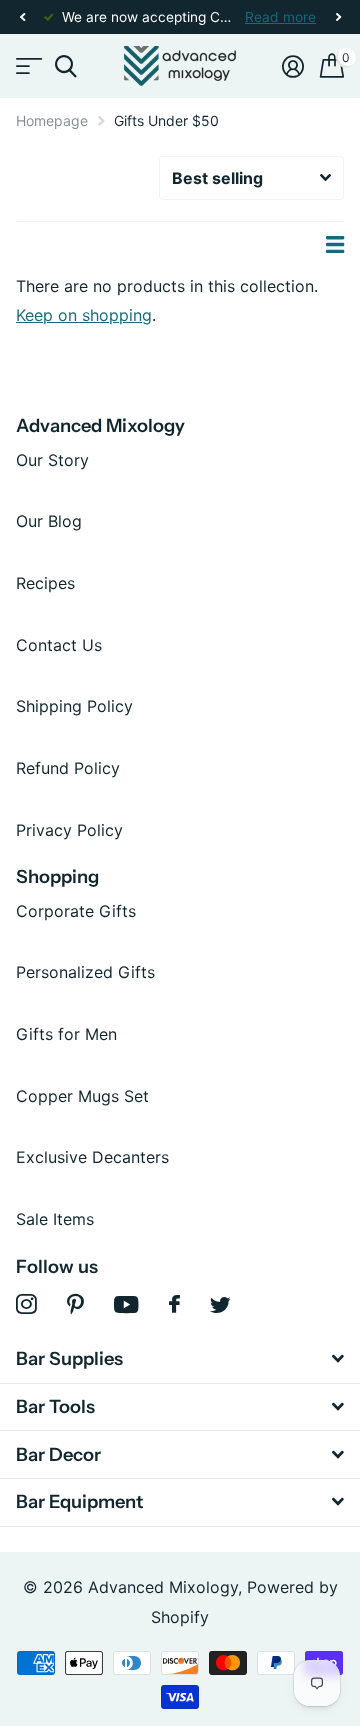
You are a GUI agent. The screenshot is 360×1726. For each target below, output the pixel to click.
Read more (280, 17)
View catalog (27, 66)
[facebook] (174, 1304)
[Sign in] (293, 66)
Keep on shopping (84, 315)
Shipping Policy (74, 706)
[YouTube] (126, 1304)
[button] (22, 17)
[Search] (65, 66)
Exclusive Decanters (92, 1157)
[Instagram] (26, 1304)
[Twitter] (220, 1305)
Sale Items (55, 1219)
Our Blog (49, 521)
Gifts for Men (66, 1034)
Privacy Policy (69, 830)
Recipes (45, 583)
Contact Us (59, 645)
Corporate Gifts (76, 911)
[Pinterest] (75, 1304)
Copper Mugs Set (82, 1096)
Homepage (52, 120)
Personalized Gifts (85, 972)
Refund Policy (68, 768)
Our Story (52, 460)
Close (180, 1359)
